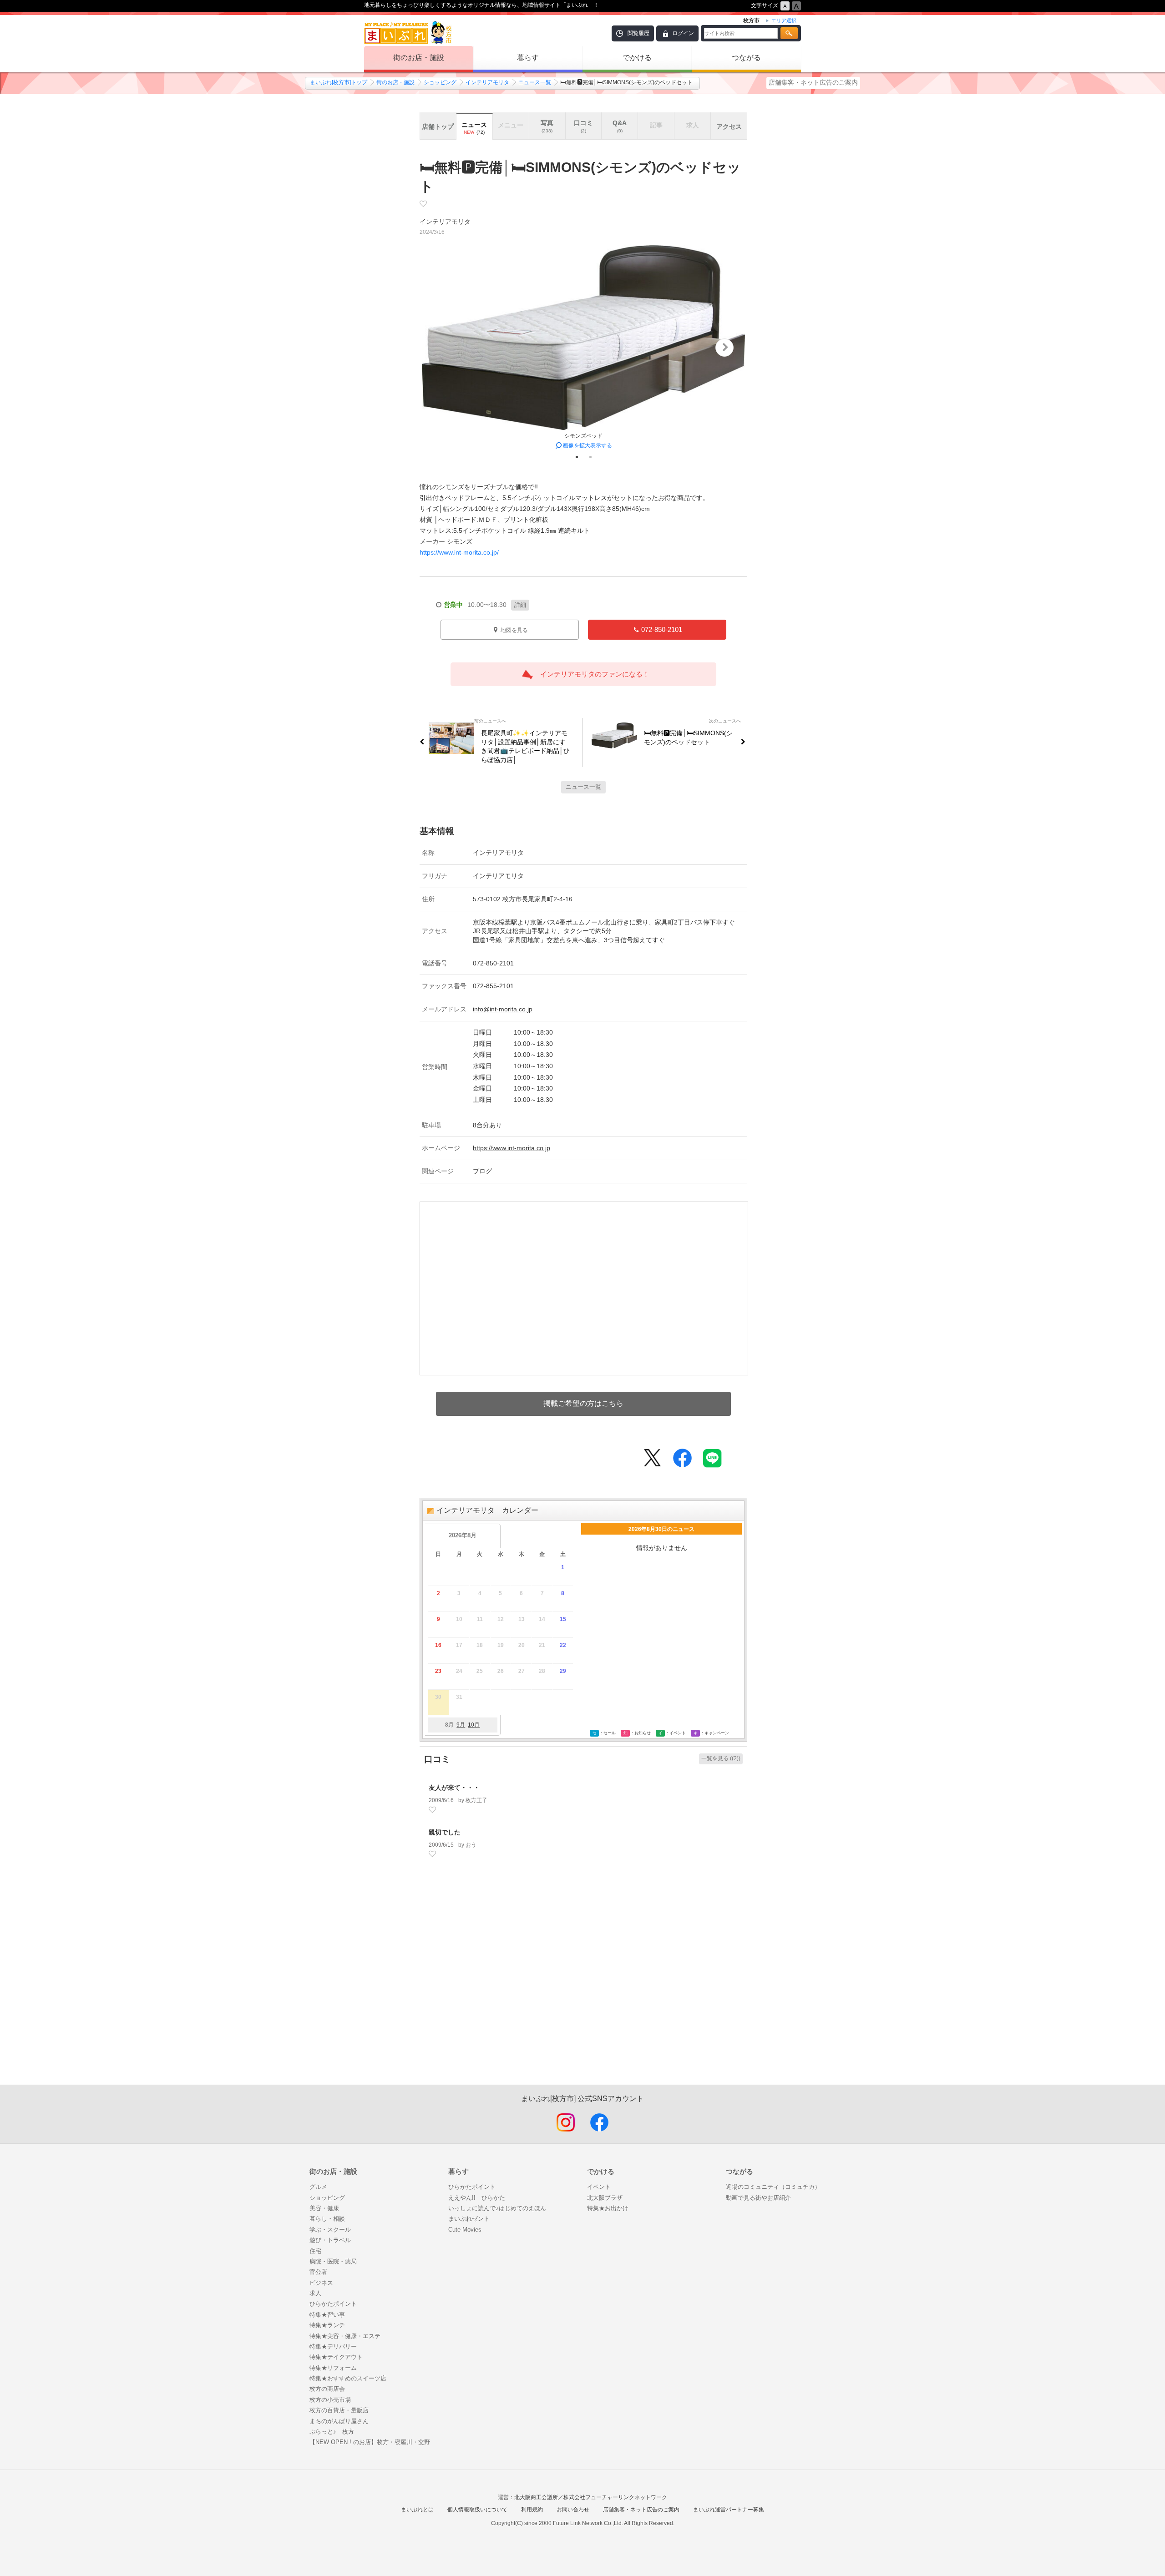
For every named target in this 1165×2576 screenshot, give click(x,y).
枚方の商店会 (327, 2389)
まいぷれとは (417, 2510)
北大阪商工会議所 (536, 2497)
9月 (461, 1725)
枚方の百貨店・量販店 (339, 2410)
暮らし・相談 (327, 2219)
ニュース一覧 (535, 82)
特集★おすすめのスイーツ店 (348, 2378)
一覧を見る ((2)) (721, 1758)
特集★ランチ (327, 2325)
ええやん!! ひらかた (477, 2198)
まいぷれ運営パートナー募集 (729, 2510)
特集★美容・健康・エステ (345, 2336)
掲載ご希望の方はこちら (583, 1403)
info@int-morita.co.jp (503, 1009)
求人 (315, 2293)
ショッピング (440, 82)
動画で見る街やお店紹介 (758, 2198)
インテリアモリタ (487, 82)
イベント (599, 2187)
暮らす (528, 58)
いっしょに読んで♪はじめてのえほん (497, 2208)
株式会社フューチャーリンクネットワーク (615, 2497)
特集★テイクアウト (336, 2357)
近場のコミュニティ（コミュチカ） (773, 2187)
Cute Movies (465, 2230)
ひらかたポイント (333, 2304)
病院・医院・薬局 (333, 2261)
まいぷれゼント (469, 2219)
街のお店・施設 (419, 58)
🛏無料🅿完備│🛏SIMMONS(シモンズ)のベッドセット (688, 737)
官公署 (318, 2272)
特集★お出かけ (608, 2208)
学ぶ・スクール (330, 2230)
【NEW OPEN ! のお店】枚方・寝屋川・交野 (370, 2442)
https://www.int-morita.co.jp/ (459, 552)
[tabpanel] (583, 348)
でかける (637, 58)
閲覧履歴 (638, 33)
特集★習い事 (327, 2315)
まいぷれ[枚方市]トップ (339, 82)
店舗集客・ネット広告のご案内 (813, 82)
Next (724, 348)
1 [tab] (577, 457)
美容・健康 (324, 2208)
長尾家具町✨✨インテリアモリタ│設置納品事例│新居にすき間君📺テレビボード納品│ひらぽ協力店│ (525, 746)
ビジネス (321, 2283)
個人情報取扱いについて (477, 2510)
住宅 (315, 2251)
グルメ (318, 2187)
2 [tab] (590, 457)
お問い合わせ (573, 2510)
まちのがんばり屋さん (339, 2421)
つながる (746, 58)
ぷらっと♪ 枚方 (332, 2432)
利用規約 (532, 2510)
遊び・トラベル (330, 2240)
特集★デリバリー (333, 2346)
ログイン (683, 33)
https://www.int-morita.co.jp (512, 1148)
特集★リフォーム (333, 2368)
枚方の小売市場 (330, 2400)
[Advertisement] (583, 1986)
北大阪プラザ (605, 2198)
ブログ (482, 1171)
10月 (474, 1725)
